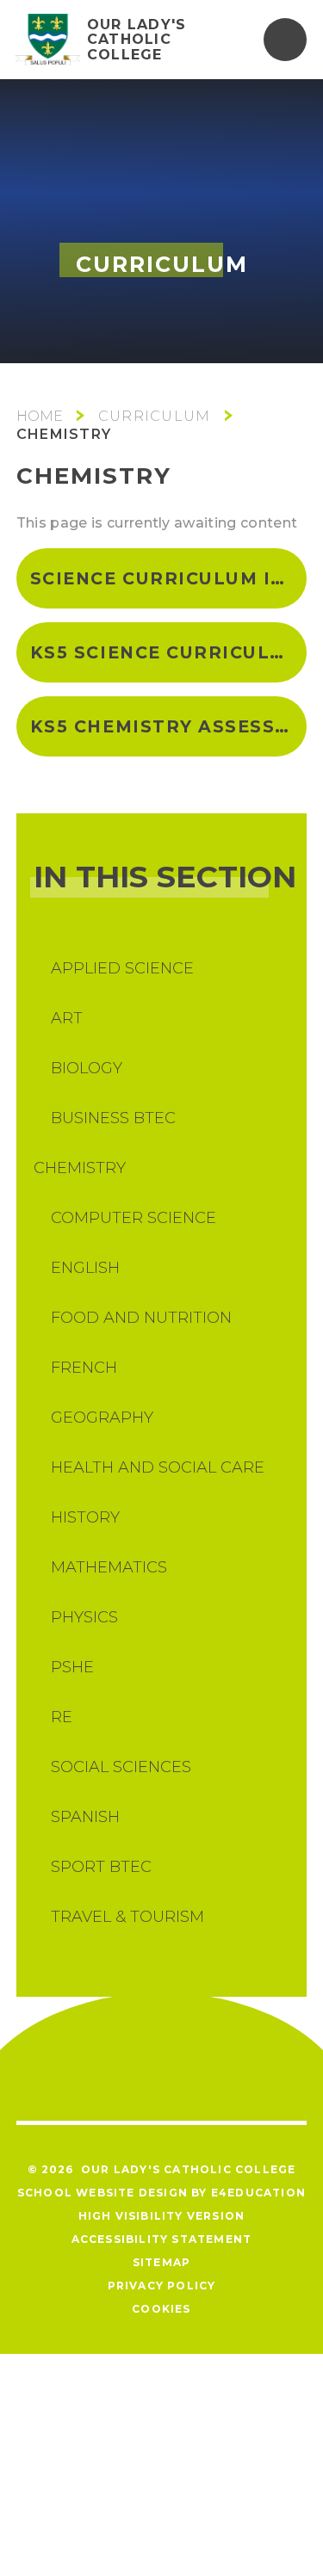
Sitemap (161, 2262)
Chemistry (64, 434)
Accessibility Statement (162, 2239)
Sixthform (40, 416)
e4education (258, 2193)
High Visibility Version (162, 2216)
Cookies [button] (161, 2309)
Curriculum (155, 416)
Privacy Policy (162, 2286)
